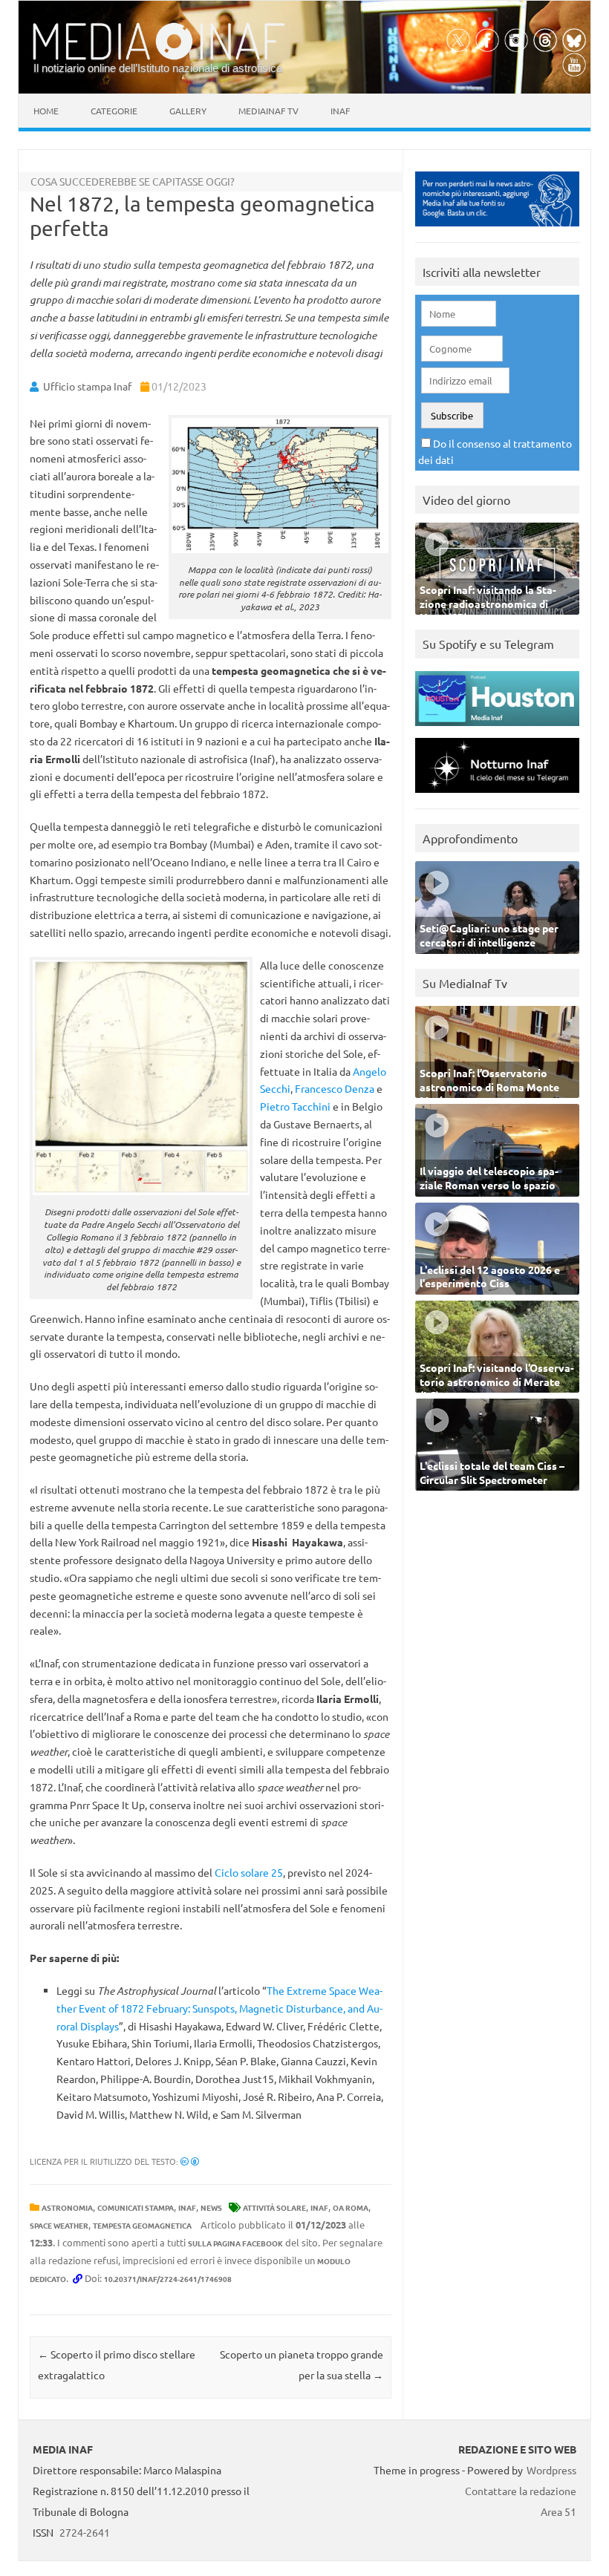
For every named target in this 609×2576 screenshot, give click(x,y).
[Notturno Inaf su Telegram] (497, 796)
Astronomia (67, 2207)
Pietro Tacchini (295, 1106)
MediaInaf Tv (268, 111)
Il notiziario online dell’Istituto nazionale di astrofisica (158, 68)
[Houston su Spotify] (497, 729)
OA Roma (351, 2207)
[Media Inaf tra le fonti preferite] (497, 230)
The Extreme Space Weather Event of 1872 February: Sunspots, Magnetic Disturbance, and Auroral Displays (219, 2008)
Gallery (188, 111)
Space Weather (59, 2225)
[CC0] (190, 2161)
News (211, 2207)
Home (46, 111)
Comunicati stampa (136, 2207)
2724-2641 (85, 2532)
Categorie (114, 111)
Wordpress (551, 2470)
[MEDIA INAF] (159, 57)
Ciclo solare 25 (249, 1872)
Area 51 (558, 2511)
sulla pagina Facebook (235, 2243)
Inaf (340, 111)
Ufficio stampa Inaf (87, 386)
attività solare (274, 2207)
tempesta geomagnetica (142, 2225)
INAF (187, 2207)
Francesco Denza (335, 1088)
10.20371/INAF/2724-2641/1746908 (168, 2279)
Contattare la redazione (521, 2491)
